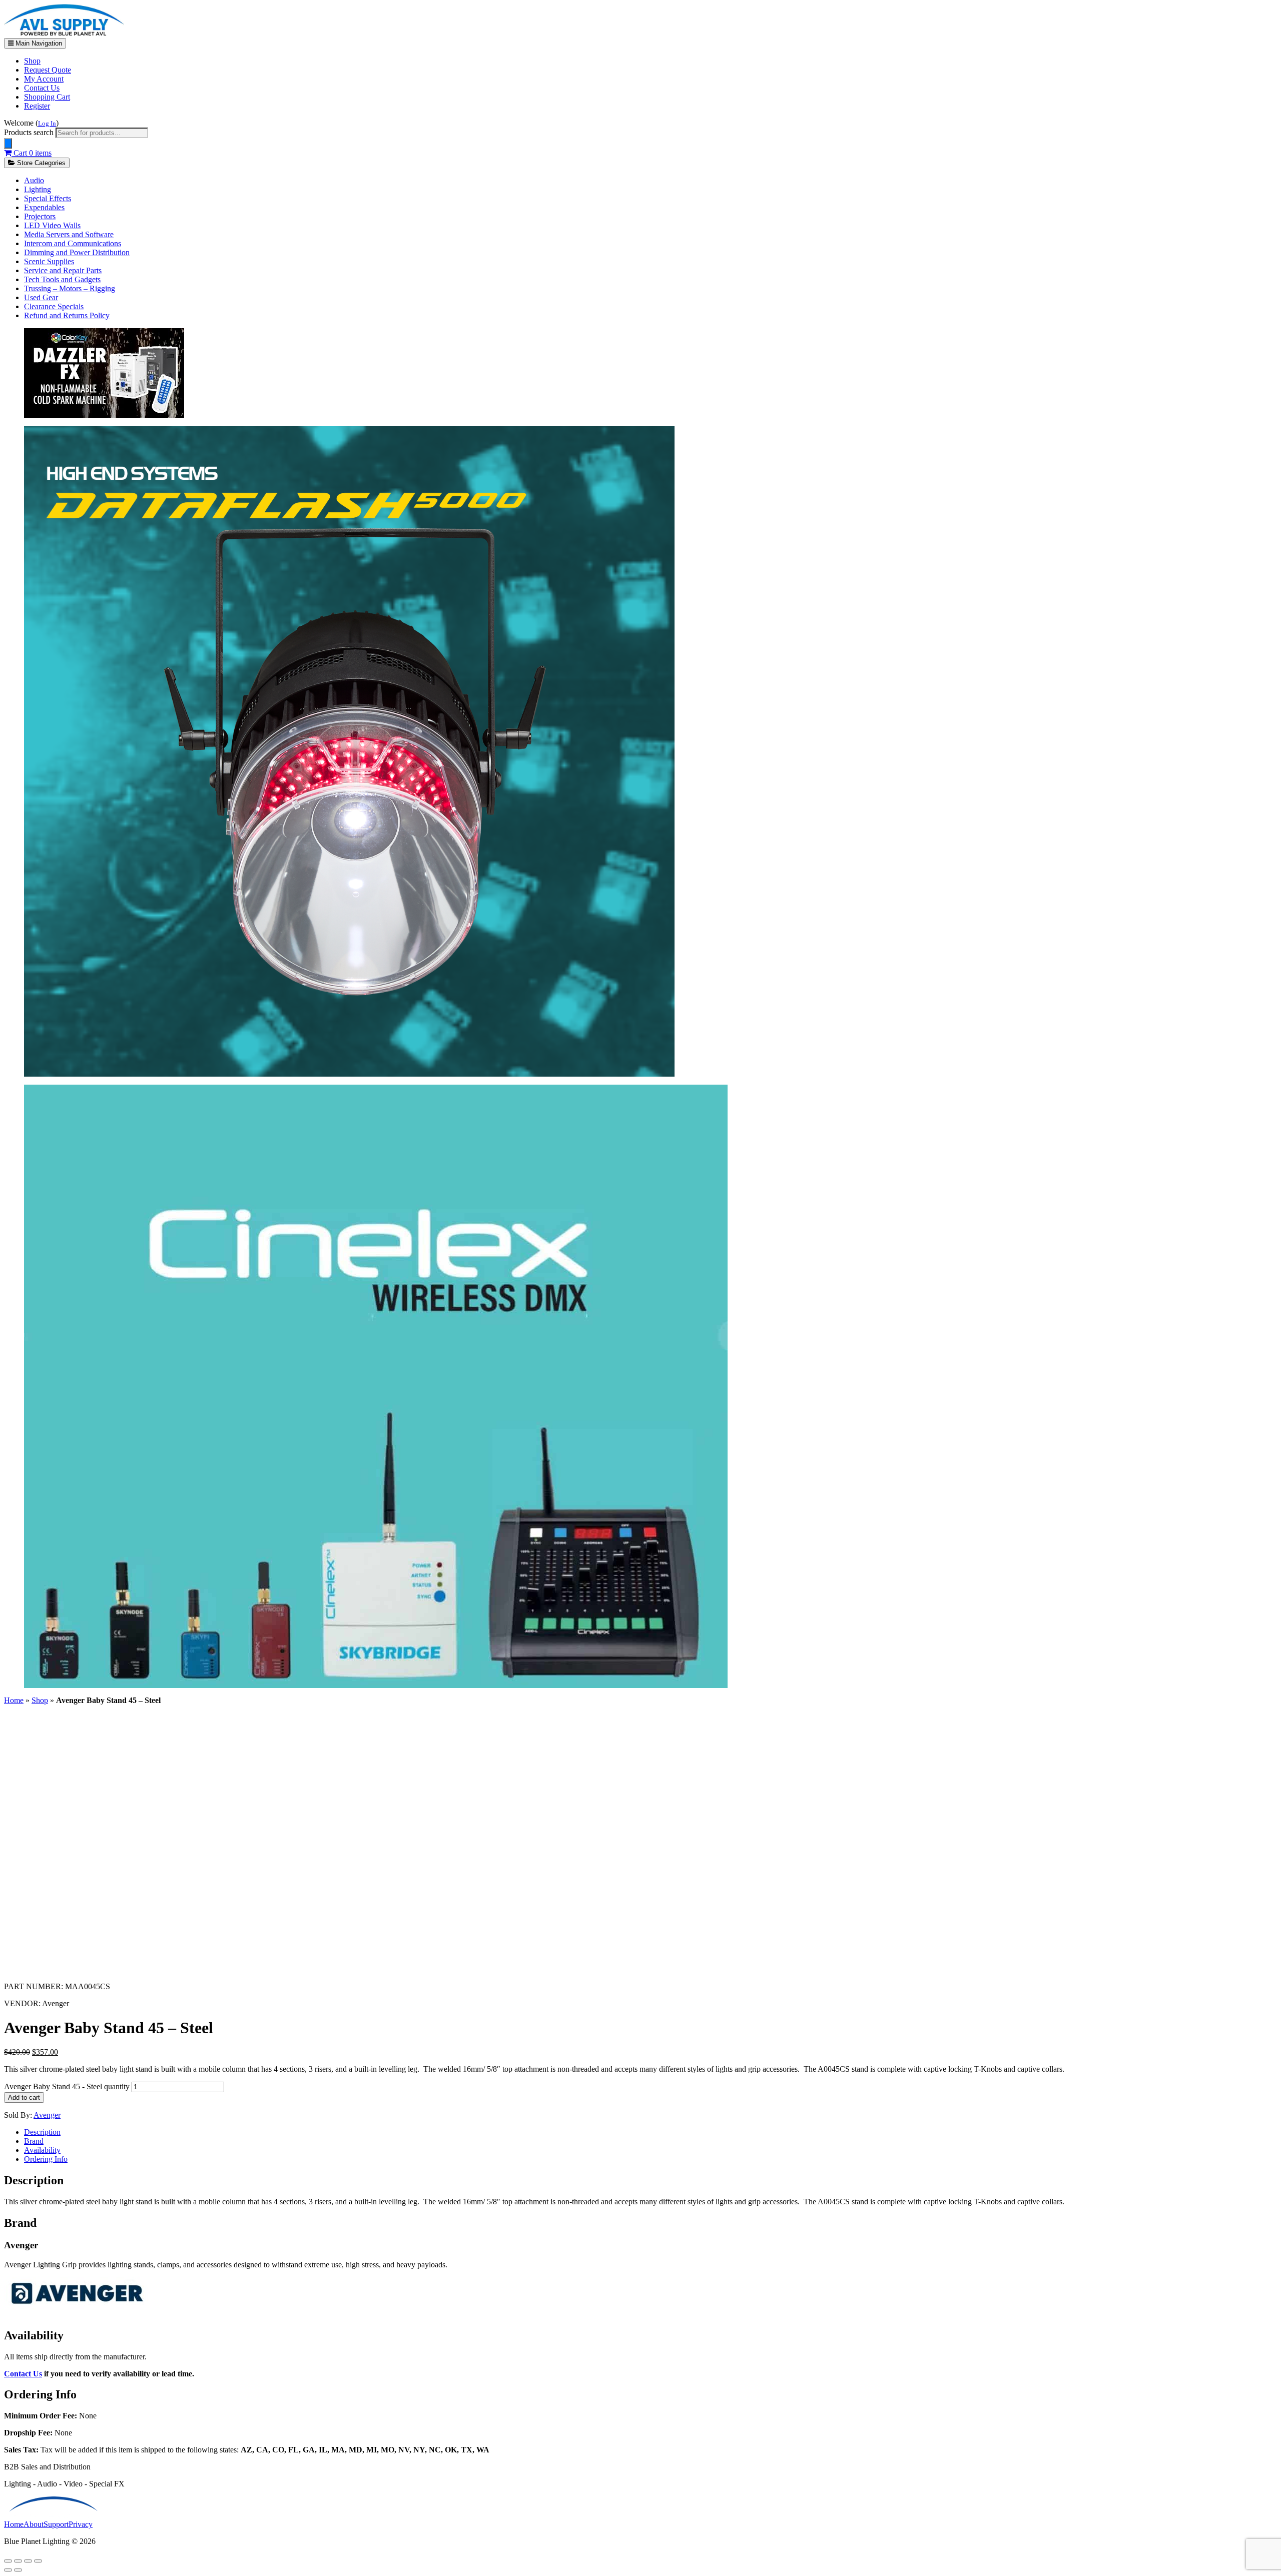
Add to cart (24, 2097)
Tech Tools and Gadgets (62, 279)
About (34, 2524)
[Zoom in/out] (8, 2561)
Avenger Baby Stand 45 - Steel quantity (67, 2086)
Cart (32, 153)
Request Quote (48, 70)
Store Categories (40, 163)
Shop (32, 61)
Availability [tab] (42, 2150)
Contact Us (42, 88)
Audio (34, 180)
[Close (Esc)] (38, 2561)
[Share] (28, 2561)
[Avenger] (79, 2314)
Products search (30, 132)
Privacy (81, 2524)
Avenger (47, 2115)
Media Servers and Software (69, 234)
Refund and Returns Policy (67, 315)
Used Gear (41, 297)
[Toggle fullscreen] (18, 2561)
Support (56, 2524)
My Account (44, 79)
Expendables (44, 207)
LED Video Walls (52, 225)
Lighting (38, 189)
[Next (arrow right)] (18, 2570)
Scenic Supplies (49, 261)
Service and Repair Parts (63, 270)
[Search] (8, 143)
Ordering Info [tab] (46, 2159)
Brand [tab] (34, 2141)
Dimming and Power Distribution (77, 252)
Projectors (40, 216)
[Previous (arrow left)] (8, 2570)
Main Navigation (38, 43)
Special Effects (48, 198)
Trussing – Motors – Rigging (70, 288)
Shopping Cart (47, 97)
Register (37, 106)
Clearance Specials (54, 306)
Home (14, 1700)
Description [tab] (42, 2132)
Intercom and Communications (73, 243)
